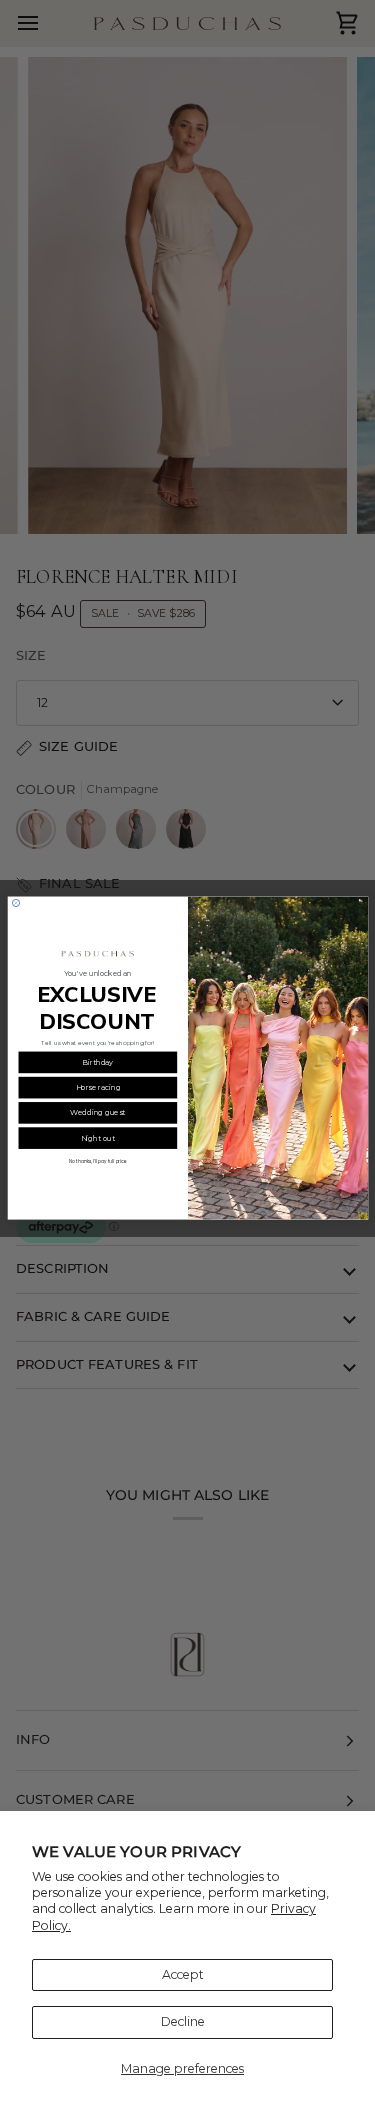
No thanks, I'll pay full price (97, 1162)
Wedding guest (97, 1113)
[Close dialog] (15, 903)
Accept (183, 1974)
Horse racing (97, 1088)
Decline (183, 2021)
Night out (97, 1138)
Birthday (97, 1062)
